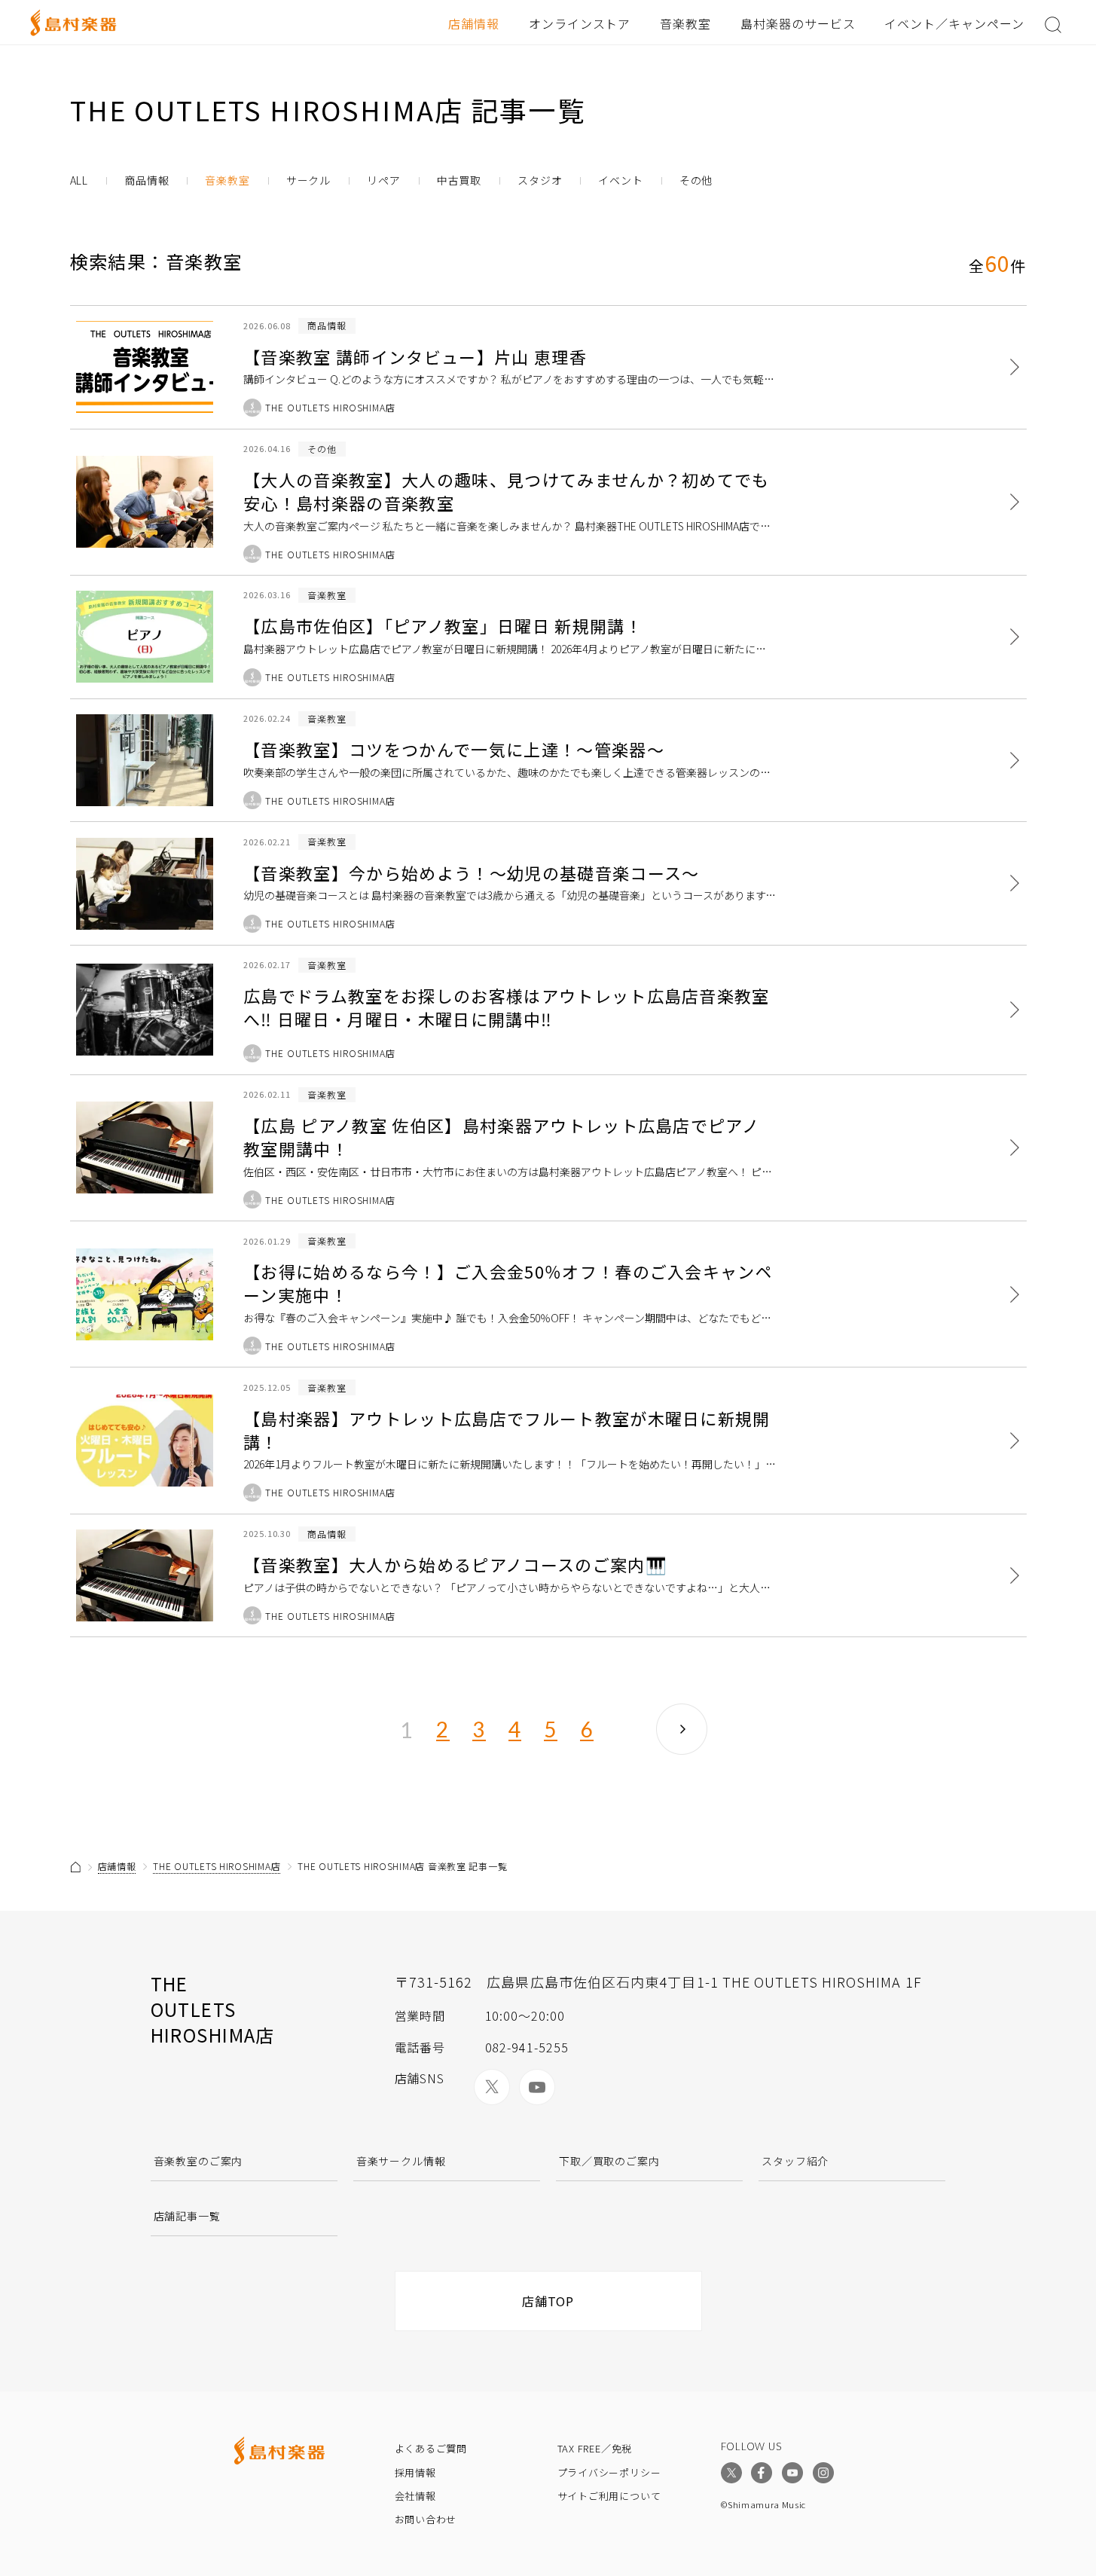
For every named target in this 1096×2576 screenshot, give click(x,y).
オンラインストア (580, 23)
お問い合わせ (426, 2519)
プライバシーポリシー (609, 2472)
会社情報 (415, 2496)
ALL (79, 180)
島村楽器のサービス (798, 23)
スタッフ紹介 (795, 2161)
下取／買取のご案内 (609, 2161)
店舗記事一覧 (187, 2216)
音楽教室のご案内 (198, 2161)
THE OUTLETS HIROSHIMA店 (217, 1866)
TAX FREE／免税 (595, 2448)
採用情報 (415, 2472)
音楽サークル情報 (401, 2161)
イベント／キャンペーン (954, 23)
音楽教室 (685, 23)
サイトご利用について (609, 2496)
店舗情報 (474, 23)
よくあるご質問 (431, 2448)
